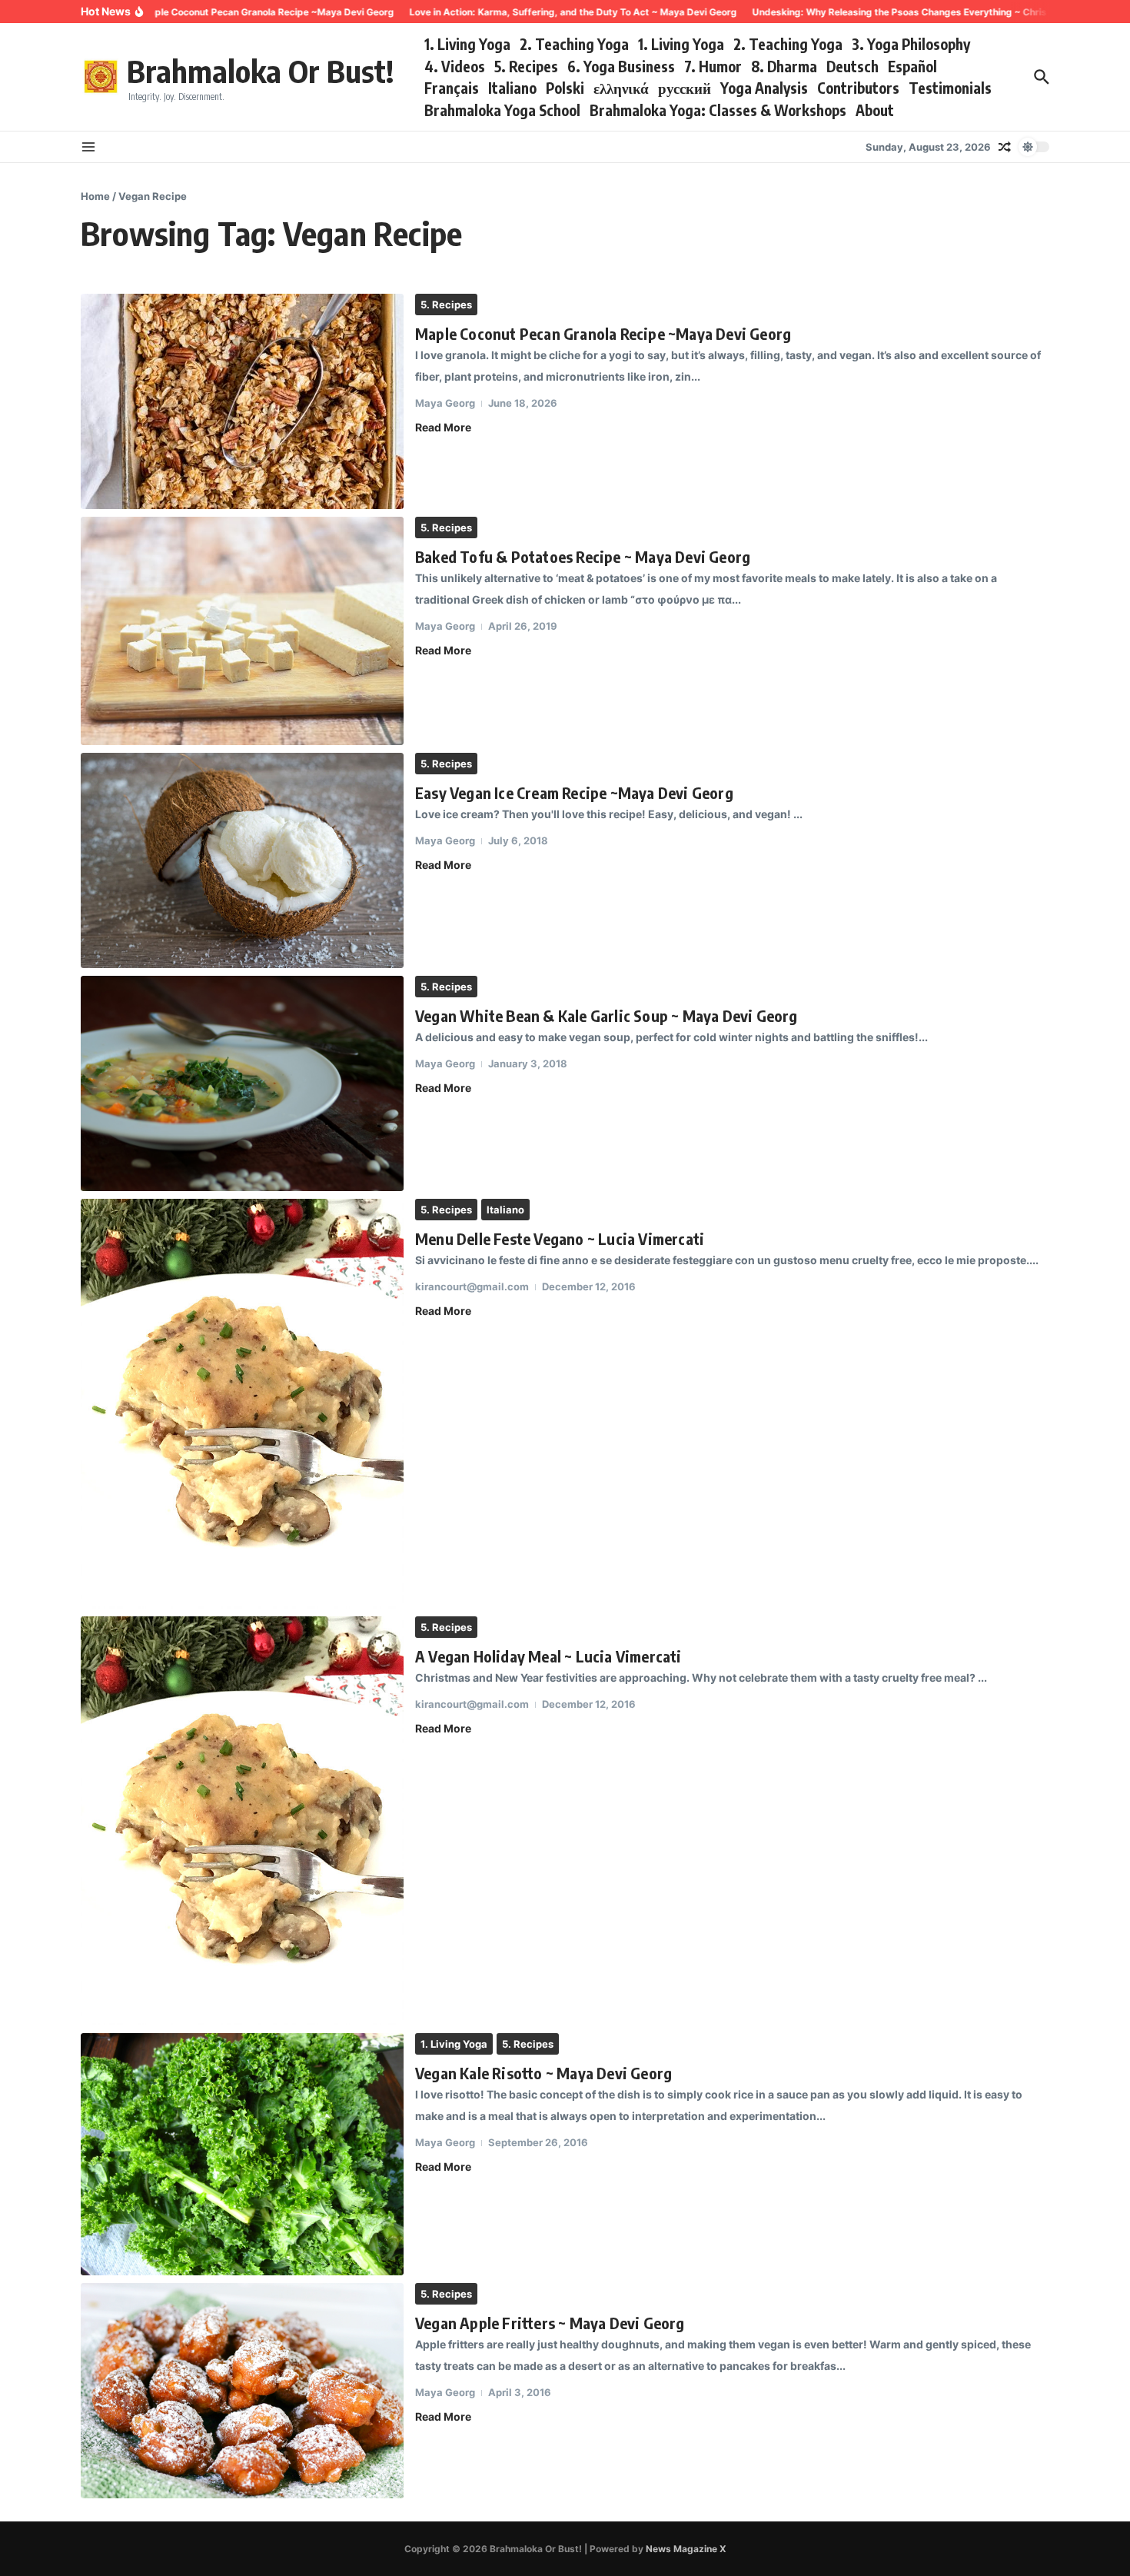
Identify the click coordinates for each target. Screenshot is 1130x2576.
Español (912, 66)
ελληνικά (621, 88)
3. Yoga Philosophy (911, 44)
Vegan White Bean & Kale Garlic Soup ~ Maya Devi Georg (607, 1015)
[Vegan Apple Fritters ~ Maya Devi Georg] (242, 2391)
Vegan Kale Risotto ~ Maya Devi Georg (543, 2073)
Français (452, 88)
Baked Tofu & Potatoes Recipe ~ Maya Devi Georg (583, 556)
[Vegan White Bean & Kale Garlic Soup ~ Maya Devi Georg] (242, 1083)
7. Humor (713, 66)
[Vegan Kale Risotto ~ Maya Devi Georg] (242, 2154)
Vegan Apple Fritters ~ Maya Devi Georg (550, 2323)
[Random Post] (1005, 147)
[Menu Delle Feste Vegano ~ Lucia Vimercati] (242, 1404)
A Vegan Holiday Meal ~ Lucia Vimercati (548, 1656)
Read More (443, 427)
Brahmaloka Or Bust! (260, 71)
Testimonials (950, 88)
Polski (565, 88)
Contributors (858, 88)
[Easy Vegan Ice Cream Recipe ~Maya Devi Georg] (242, 860)
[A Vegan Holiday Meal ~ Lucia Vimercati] (242, 1821)
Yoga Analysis (764, 88)
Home (95, 196)
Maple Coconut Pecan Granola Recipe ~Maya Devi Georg (603, 333)
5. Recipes (526, 66)
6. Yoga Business (621, 66)
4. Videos (455, 66)
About (875, 110)
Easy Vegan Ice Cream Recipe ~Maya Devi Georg (574, 792)
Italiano (512, 88)
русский (685, 88)
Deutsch (852, 66)
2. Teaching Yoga (574, 44)
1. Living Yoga (467, 44)
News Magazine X (686, 2549)
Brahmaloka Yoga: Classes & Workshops (718, 110)
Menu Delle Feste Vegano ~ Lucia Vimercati (560, 1238)
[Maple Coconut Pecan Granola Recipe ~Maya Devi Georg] (242, 401)
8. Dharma (784, 66)
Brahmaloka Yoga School (502, 110)
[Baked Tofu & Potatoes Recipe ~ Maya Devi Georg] (242, 631)
